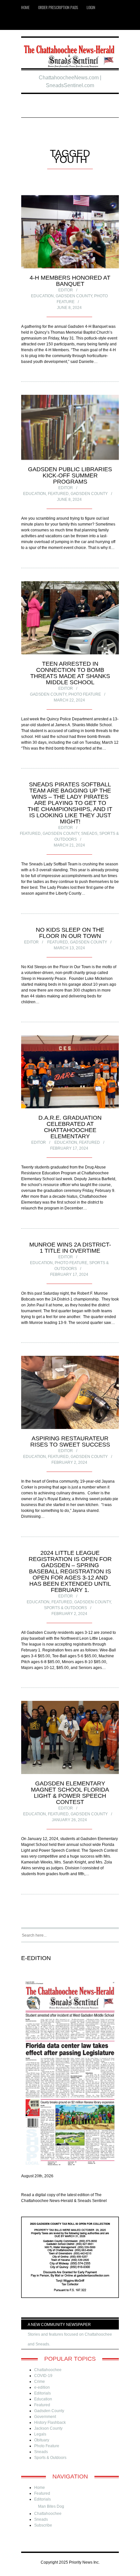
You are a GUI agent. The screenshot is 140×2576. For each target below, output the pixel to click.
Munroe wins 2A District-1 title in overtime (70, 1248)
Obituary (42, 2440)
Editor (66, 290)
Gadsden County (74, 296)
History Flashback (50, 2423)
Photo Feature (85, 694)
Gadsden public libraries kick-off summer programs (70, 475)
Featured (58, 494)
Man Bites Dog (51, 2506)
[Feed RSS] (27, 22)
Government (45, 2417)
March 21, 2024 (69, 845)
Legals (40, 2434)
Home (25, 7)
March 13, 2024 (69, 948)
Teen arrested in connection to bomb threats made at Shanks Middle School (70, 673)
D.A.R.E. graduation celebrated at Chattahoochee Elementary (70, 1127)
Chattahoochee (48, 2370)
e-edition (42, 2387)
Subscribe (43, 2525)
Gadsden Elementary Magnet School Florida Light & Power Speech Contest (70, 1793)
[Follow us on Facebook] (37, 22)
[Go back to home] (70, 54)
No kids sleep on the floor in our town (70, 933)
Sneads (89, 834)
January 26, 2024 (69, 1820)
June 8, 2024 (69, 308)
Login (91, 7)
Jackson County (48, 2428)
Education (42, 296)
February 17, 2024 (69, 1148)
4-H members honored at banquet (70, 281)
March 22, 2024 (69, 700)
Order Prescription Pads (58, 7)
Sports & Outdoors (65, 1608)
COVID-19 (43, 2376)
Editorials (42, 2393)
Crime (40, 2382)
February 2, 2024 (69, 1462)
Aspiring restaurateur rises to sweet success (70, 1441)
